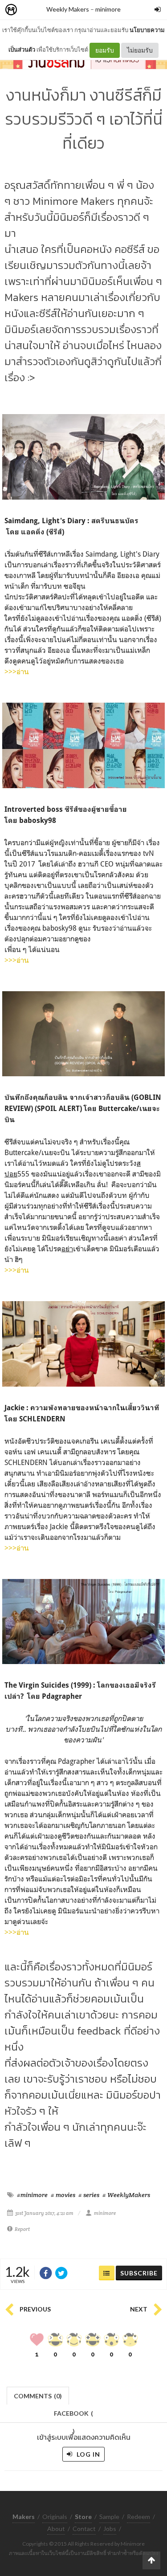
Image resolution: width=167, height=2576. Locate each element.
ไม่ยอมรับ (140, 50)
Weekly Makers (68, 9)
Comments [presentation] (38, 2396)
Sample (109, 2517)
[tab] (38, 2395)
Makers (31, 10)
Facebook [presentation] (73, 2416)
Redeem (138, 2517)
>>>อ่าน (17, 671)
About (56, 2529)
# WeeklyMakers (126, 2195)
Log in (88, 2454)
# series (89, 2195)
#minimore (32, 2195)
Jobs (110, 2529)
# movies (63, 2195)
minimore (108, 9)
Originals (55, 2517)
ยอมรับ (105, 50)
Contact (84, 2529)
